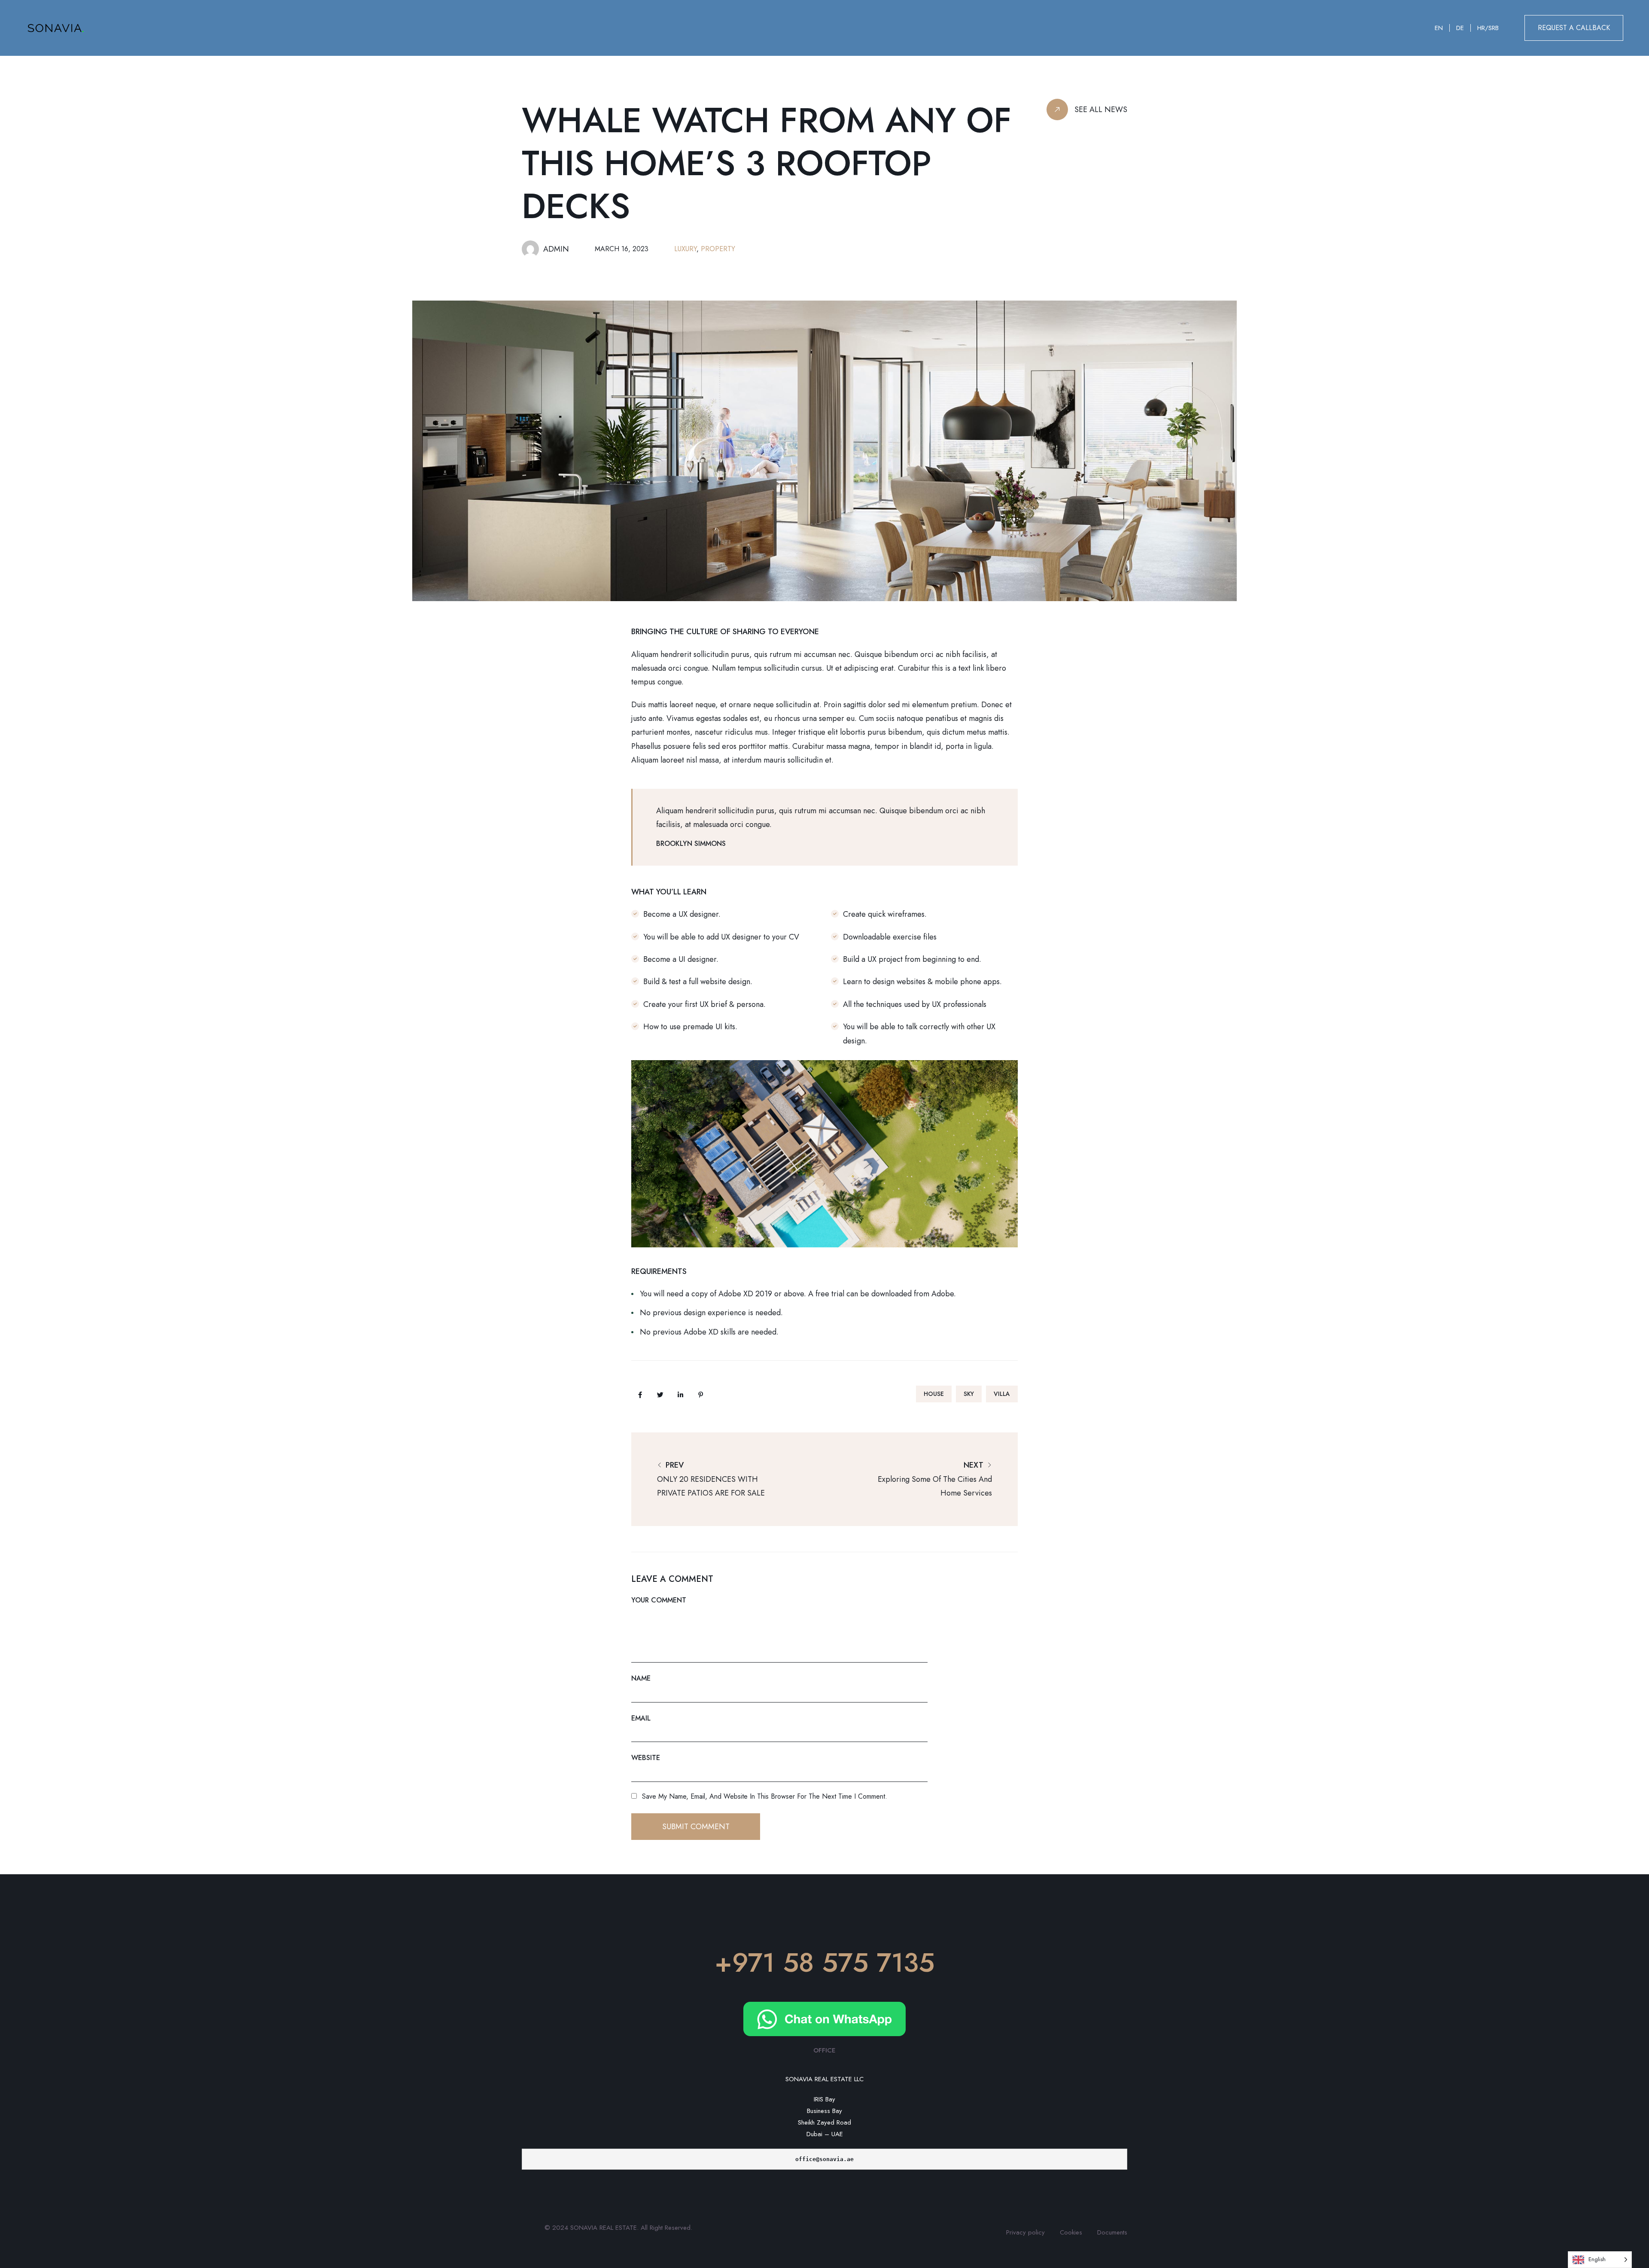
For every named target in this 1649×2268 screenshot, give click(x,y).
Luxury (685, 249)
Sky (969, 1394)
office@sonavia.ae (824, 2159)
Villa (1002, 1394)
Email (641, 1718)
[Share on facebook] (640, 1395)
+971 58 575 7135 (824, 1962)
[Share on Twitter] (660, 1395)
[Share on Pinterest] (700, 1395)
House (934, 1394)
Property (718, 249)
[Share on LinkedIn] (680, 1395)
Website (646, 1758)
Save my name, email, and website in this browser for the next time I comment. (765, 1796)
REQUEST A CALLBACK (1574, 28)
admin (556, 249)
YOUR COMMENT (659, 1600)
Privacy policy (1025, 2232)
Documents (1112, 2232)
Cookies (1071, 2232)
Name (641, 1678)
